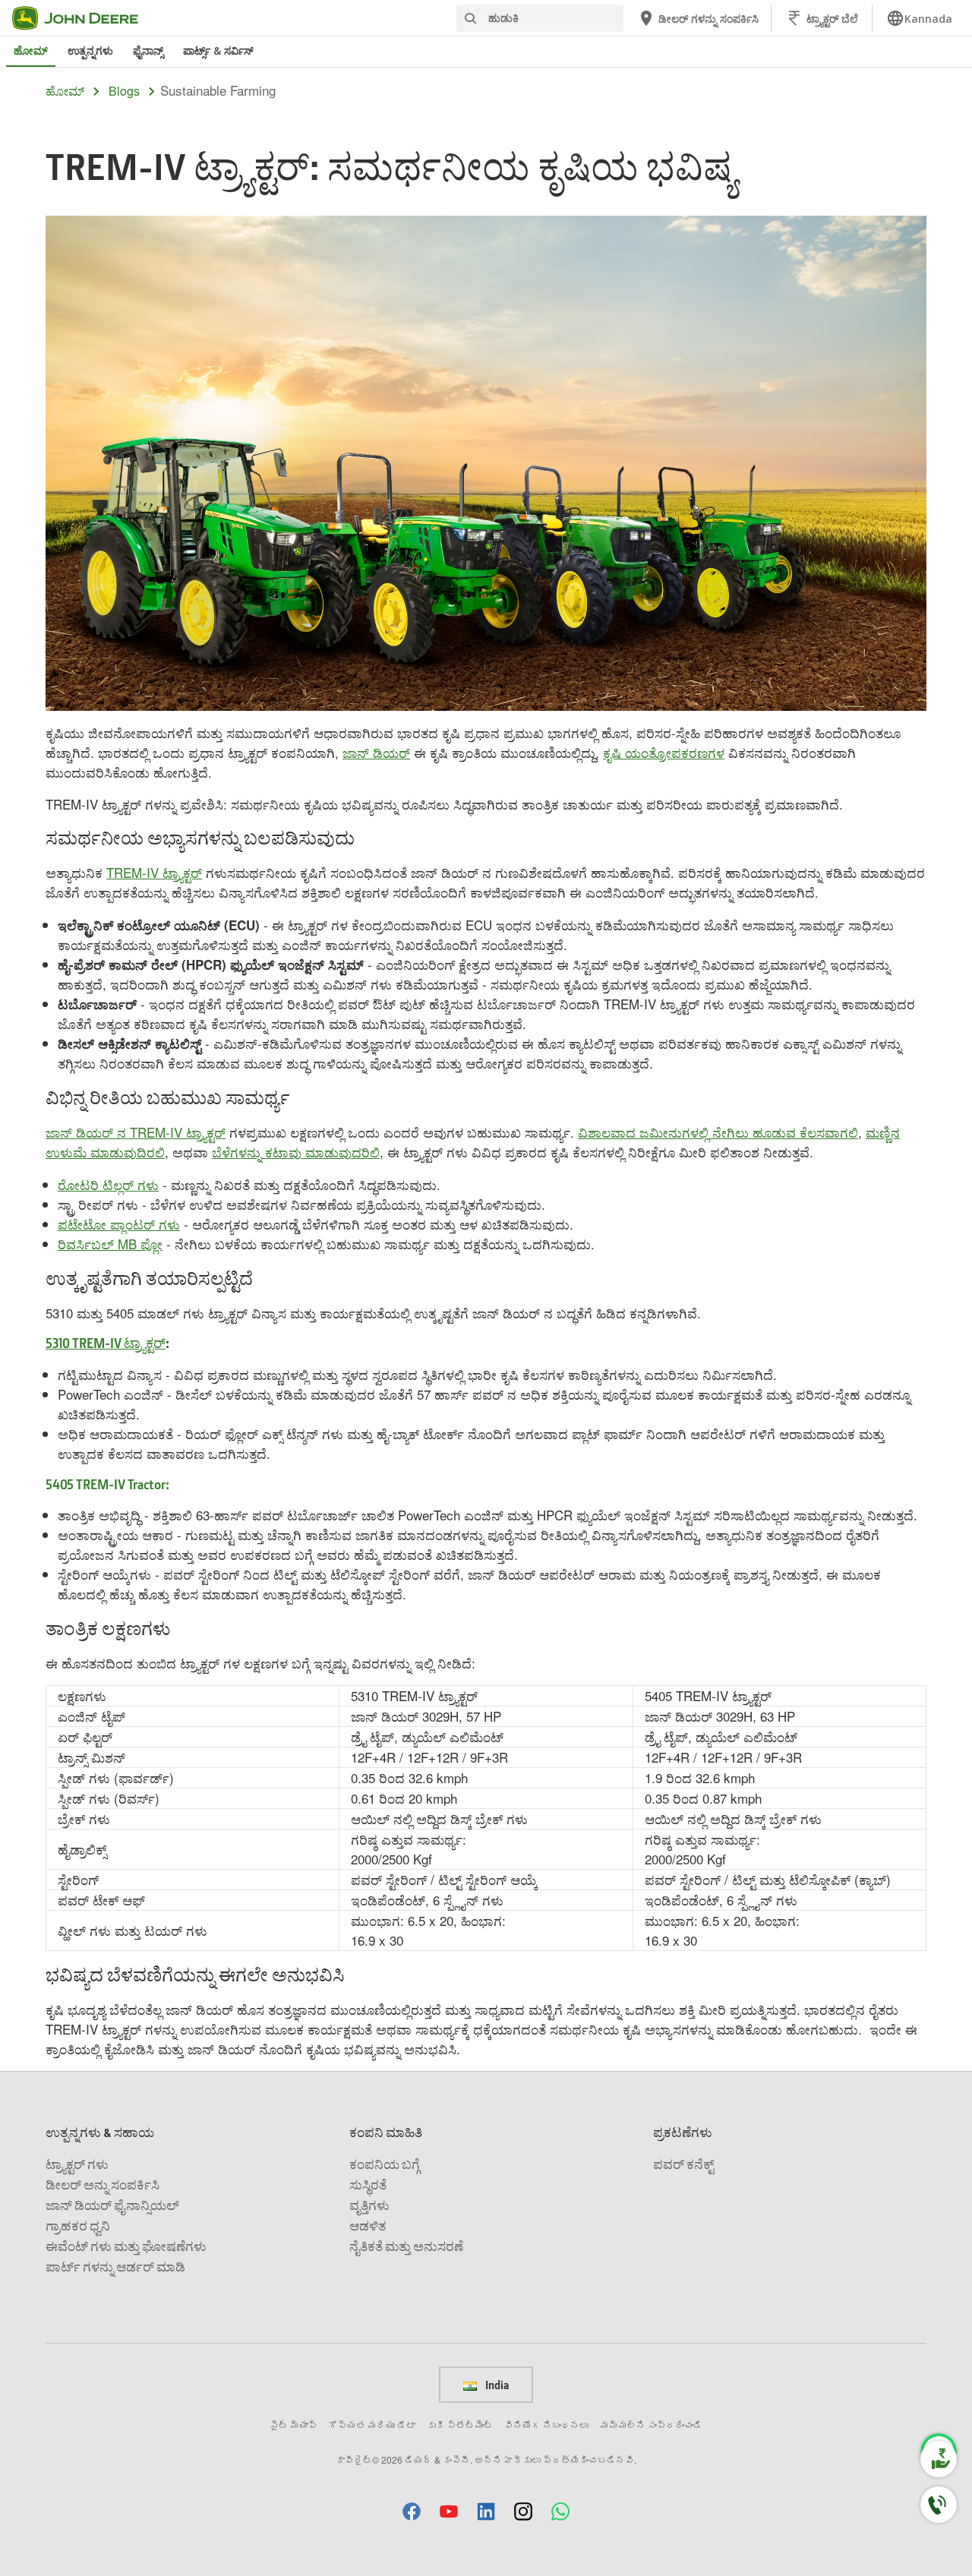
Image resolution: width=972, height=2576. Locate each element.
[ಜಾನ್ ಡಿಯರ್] (84, 18)
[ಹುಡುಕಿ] (470, 19)
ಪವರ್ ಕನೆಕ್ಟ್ (683, 2164)
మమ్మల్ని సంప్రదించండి (651, 2424)
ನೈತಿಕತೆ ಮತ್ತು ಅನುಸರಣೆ (406, 2246)
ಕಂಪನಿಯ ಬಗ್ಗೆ (385, 2164)
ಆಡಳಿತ (368, 2226)
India (496, 2385)
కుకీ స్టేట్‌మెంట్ (460, 2424)
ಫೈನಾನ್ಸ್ (148, 51)
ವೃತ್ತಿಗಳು (369, 2205)
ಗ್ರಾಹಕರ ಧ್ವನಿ (78, 2226)
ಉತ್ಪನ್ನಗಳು (90, 51)
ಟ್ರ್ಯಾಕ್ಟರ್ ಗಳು (77, 2164)
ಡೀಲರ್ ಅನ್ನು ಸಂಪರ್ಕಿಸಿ (103, 2185)
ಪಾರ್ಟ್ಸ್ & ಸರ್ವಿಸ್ (218, 51)
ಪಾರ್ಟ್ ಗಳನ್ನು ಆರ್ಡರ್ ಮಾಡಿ (115, 2267)
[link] (919, 18)
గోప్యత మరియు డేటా (372, 2424)
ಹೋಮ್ (31, 51)
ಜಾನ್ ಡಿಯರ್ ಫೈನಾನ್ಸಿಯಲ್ (112, 2205)
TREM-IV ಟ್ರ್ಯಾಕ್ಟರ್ (154, 872)
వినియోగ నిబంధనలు (546, 2424)
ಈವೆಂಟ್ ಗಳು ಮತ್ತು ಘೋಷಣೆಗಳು (126, 2246)
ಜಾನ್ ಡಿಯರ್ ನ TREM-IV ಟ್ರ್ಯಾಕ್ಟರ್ (136, 1132)
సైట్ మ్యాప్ (293, 2424)
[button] (412, 2511)
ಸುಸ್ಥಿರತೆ (368, 2185)
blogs (124, 91)
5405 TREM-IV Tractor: (107, 1484)
